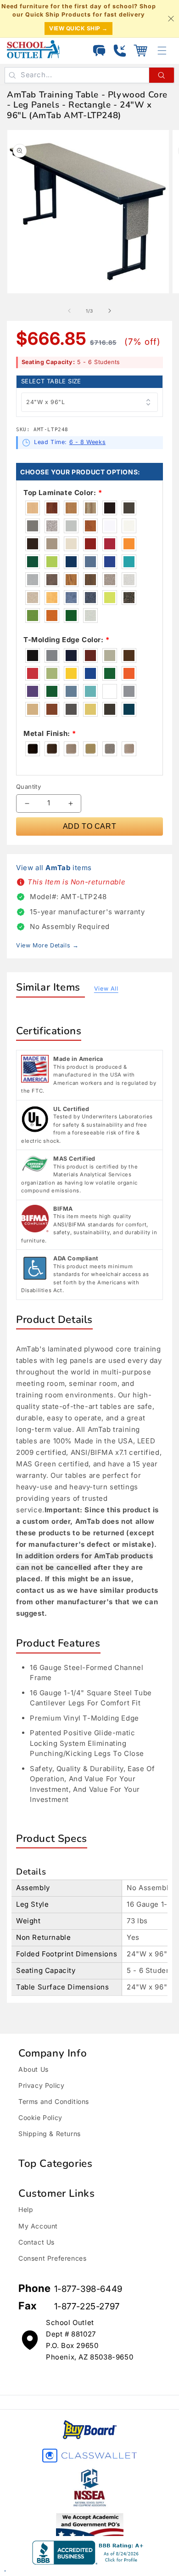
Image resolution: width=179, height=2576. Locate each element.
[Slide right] (110, 311)
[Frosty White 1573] (129, 526)
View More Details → (47, 945)
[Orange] (129, 673)
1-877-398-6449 (88, 2289)
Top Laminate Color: (63, 493)
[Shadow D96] (52, 544)
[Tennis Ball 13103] (110, 598)
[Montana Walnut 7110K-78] (91, 580)
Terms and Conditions (54, 2101)
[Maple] (33, 709)
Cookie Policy (40, 2117)
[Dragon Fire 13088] (52, 616)
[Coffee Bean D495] (33, 544)
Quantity (28, 786)
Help (26, 2209)
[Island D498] (52, 562)
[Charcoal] (72, 709)
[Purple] (33, 691)
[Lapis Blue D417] (110, 562)
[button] (140, 51)
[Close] (171, 19)
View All (106, 989)
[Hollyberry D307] (110, 544)
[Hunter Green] (110, 673)
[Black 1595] (110, 508)
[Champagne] (129, 749)
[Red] (33, 673)
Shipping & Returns (50, 2134)
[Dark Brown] (110, 709)
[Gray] (52, 655)
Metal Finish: (50, 733)
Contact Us (36, 2242)
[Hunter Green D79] (33, 562)
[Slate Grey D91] (129, 508)
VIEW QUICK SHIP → (78, 28)
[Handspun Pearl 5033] (91, 616)
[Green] (52, 691)
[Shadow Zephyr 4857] (129, 580)
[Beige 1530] (72, 544)
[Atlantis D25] (72, 562)
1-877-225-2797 (87, 2306)
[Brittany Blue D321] (91, 562)
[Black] (33, 655)
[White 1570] (110, 526)
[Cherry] (52, 709)
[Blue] (91, 673)
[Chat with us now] (99, 51)
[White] (110, 691)
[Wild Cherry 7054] (91, 526)
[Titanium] (110, 749)
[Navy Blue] (72, 655)
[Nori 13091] (72, 616)
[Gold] (72, 673)
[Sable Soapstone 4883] (52, 580)
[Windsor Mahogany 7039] (52, 508)
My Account (38, 2226)
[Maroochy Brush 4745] (52, 598)
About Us (34, 2069)
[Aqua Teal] (91, 691)
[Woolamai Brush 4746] (72, 598)
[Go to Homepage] (33, 49)
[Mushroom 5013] (33, 580)
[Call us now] (120, 51)
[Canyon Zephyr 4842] (110, 580)
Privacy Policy (41, 2085)
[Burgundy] (91, 655)
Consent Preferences (52, 2258)
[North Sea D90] (33, 526)
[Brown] (129, 655)
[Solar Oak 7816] (72, 508)
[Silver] (129, 691)
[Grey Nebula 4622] (52, 526)
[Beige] (110, 655)
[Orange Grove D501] (129, 544)
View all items (54, 868)
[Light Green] (52, 673)
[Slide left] (69, 311)
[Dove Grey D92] (72, 526)
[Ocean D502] (129, 562)
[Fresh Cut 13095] (33, 616)
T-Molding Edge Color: (67, 640)
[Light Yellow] (91, 709)
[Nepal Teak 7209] (72, 580)
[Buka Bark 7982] (91, 508)
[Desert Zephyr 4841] (33, 598)
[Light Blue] (72, 691)
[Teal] (129, 709)
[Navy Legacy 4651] (91, 598)
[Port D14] (91, 544)
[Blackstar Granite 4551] (129, 598)
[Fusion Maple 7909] (33, 508)
